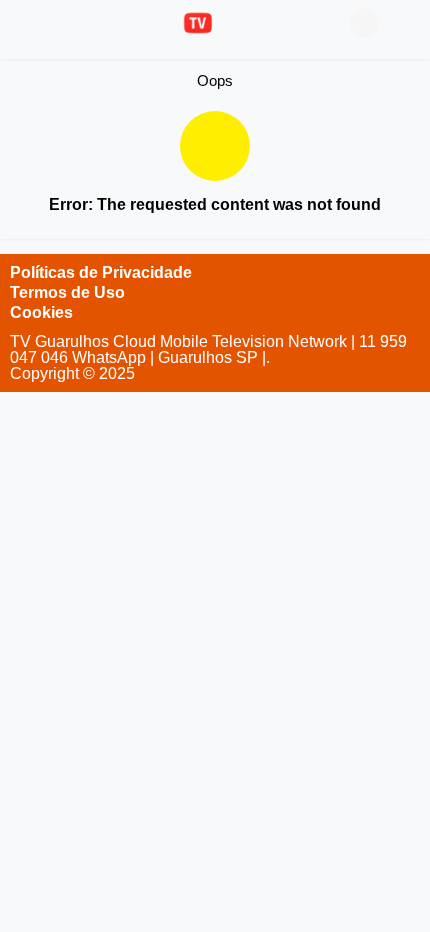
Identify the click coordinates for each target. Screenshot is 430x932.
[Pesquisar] (405, 23)
